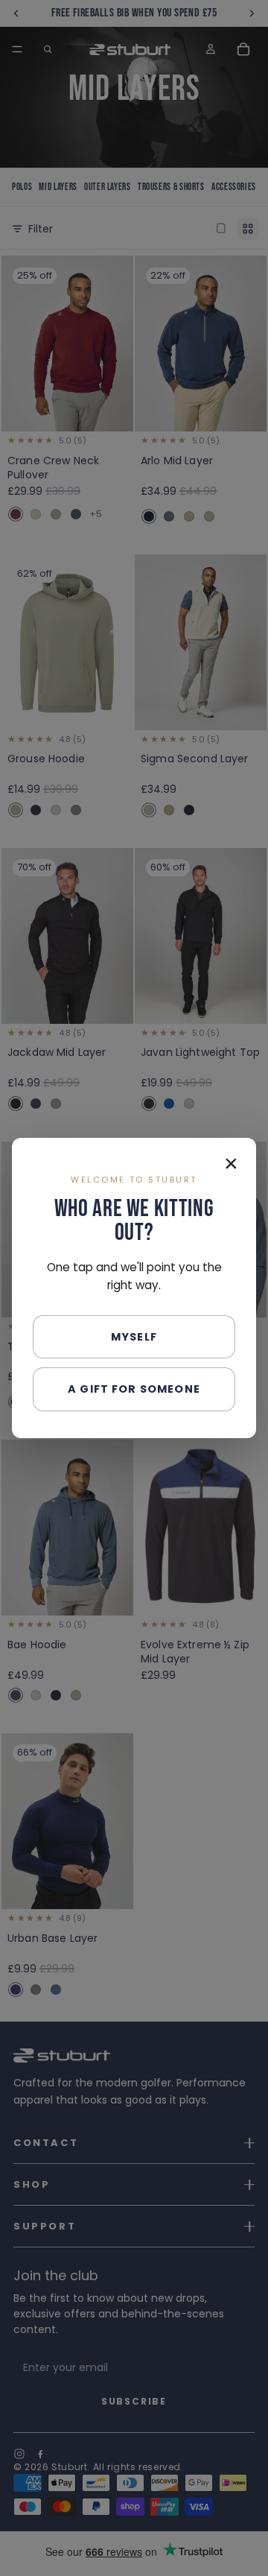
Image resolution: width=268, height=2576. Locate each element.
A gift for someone (134, 1389)
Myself (134, 1337)
